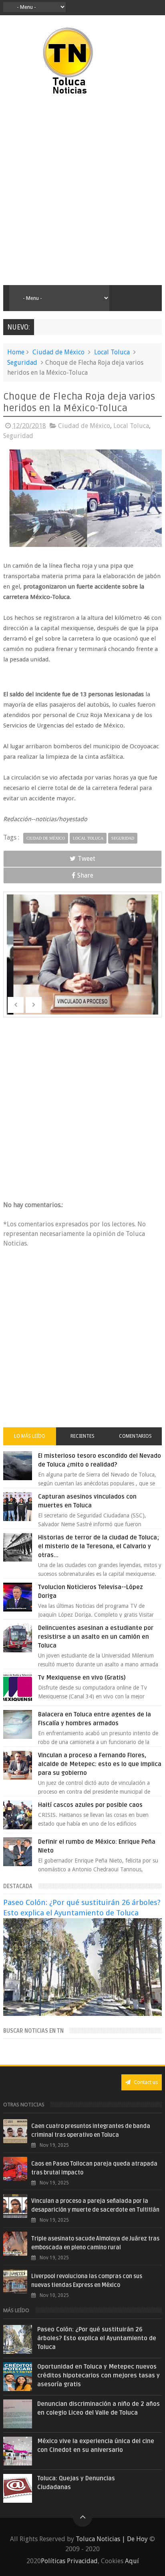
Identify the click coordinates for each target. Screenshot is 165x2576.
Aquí (132, 2561)
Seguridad (22, 363)
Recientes (82, 1436)
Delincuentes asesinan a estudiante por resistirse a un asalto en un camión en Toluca (96, 1637)
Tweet (87, 859)
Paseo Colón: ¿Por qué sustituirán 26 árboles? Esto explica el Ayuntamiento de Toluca (97, 2338)
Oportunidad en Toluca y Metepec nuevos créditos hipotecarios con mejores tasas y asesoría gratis (99, 2375)
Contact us (145, 2082)
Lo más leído (30, 1436)
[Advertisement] (82, 191)
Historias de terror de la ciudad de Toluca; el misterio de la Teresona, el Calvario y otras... (99, 1546)
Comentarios (135, 1436)
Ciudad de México (58, 352)
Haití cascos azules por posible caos (90, 1805)
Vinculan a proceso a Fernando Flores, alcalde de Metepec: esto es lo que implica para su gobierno (100, 1764)
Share (85, 875)
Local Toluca (112, 352)
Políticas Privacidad (69, 2561)
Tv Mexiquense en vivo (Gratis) (82, 1678)
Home (16, 352)
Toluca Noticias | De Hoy (112, 2539)
